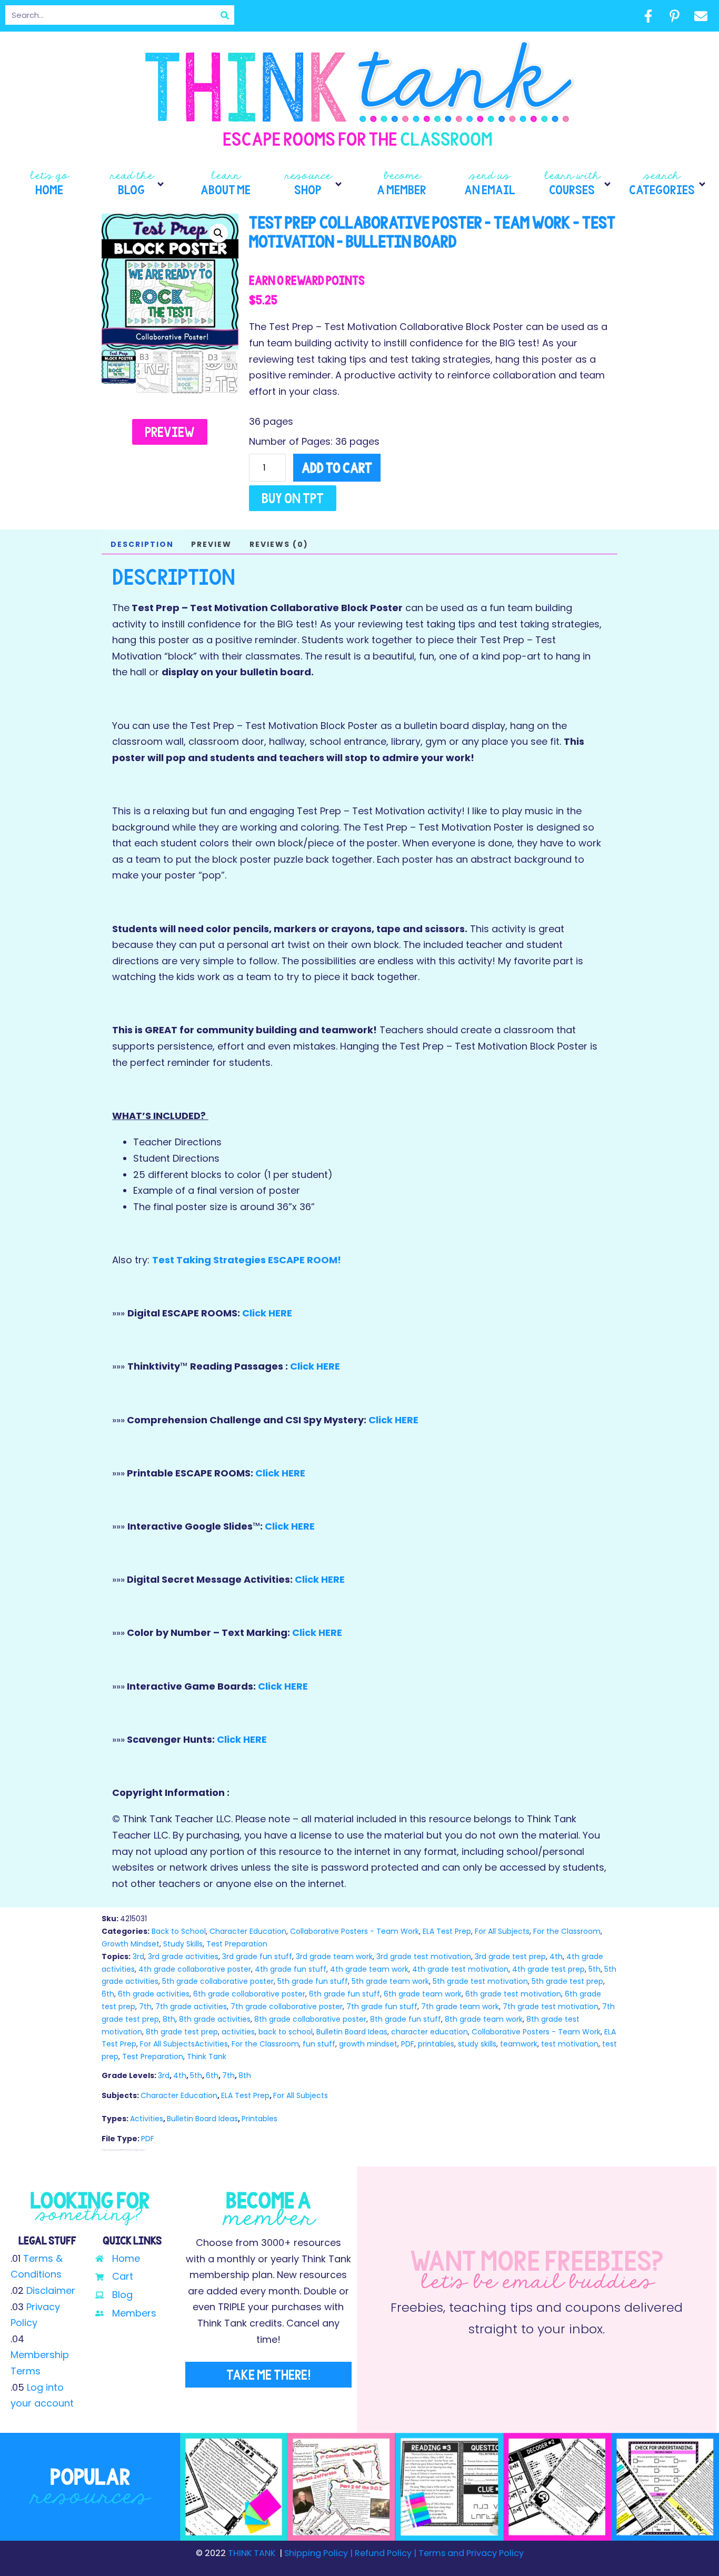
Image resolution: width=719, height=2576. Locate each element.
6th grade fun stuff (344, 1994)
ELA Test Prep (447, 1931)
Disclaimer (51, 2290)
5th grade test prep (567, 1981)
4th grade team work (369, 1969)
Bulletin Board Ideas (352, 2032)
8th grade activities (215, 2019)
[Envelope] (701, 16)
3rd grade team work (334, 1956)
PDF (408, 2044)
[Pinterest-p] (674, 16)
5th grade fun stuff (313, 1981)
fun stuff (319, 2044)
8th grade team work (484, 2019)
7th (145, 2006)
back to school (286, 2032)
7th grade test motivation (551, 2006)
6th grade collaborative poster (249, 1994)
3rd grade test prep (510, 1956)
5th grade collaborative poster (218, 1981)
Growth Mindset (131, 1944)
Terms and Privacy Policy (470, 2553)
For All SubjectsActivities (184, 2044)
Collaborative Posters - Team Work (354, 1931)
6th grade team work (423, 1994)
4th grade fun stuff (291, 1969)
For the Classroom (567, 1931)
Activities (147, 2119)
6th (108, 1994)
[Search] (224, 15)
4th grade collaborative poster (195, 1969)
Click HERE (267, 1313)
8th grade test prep (182, 2032)
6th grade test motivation (513, 1994)
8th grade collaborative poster (310, 2019)
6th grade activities (154, 1994)
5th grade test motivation (480, 1981)
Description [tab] (142, 544)
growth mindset (368, 2044)
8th (169, 2019)
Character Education (248, 1931)
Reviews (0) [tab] (279, 544)
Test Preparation (237, 1944)
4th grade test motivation (460, 1969)
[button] (138, 184)
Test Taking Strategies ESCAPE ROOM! (247, 1260)
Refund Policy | (386, 2553)
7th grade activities (191, 2006)
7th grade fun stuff (382, 2006)
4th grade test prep (548, 1969)
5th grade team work (390, 1981)
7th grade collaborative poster (287, 2006)
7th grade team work (460, 2006)
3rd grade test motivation (424, 1956)
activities (238, 2032)
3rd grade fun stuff (257, 1956)
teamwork (519, 2044)
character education (430, 2032)
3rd (138, 1956)
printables (436, 2044)
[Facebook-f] (648, 16)
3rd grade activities (183, 1956)
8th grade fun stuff (406, 2019)
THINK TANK (252, 2553)
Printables (259, 2119)
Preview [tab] (211, 544)
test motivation (570, 2044)
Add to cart (337, 468)
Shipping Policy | (319, 2553)
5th (595, 1969)
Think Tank (207, 2056)
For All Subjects (502, 1931)
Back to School (179, 1931)
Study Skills (183, 1944)
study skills (477, 2044)
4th (556, 1956)
